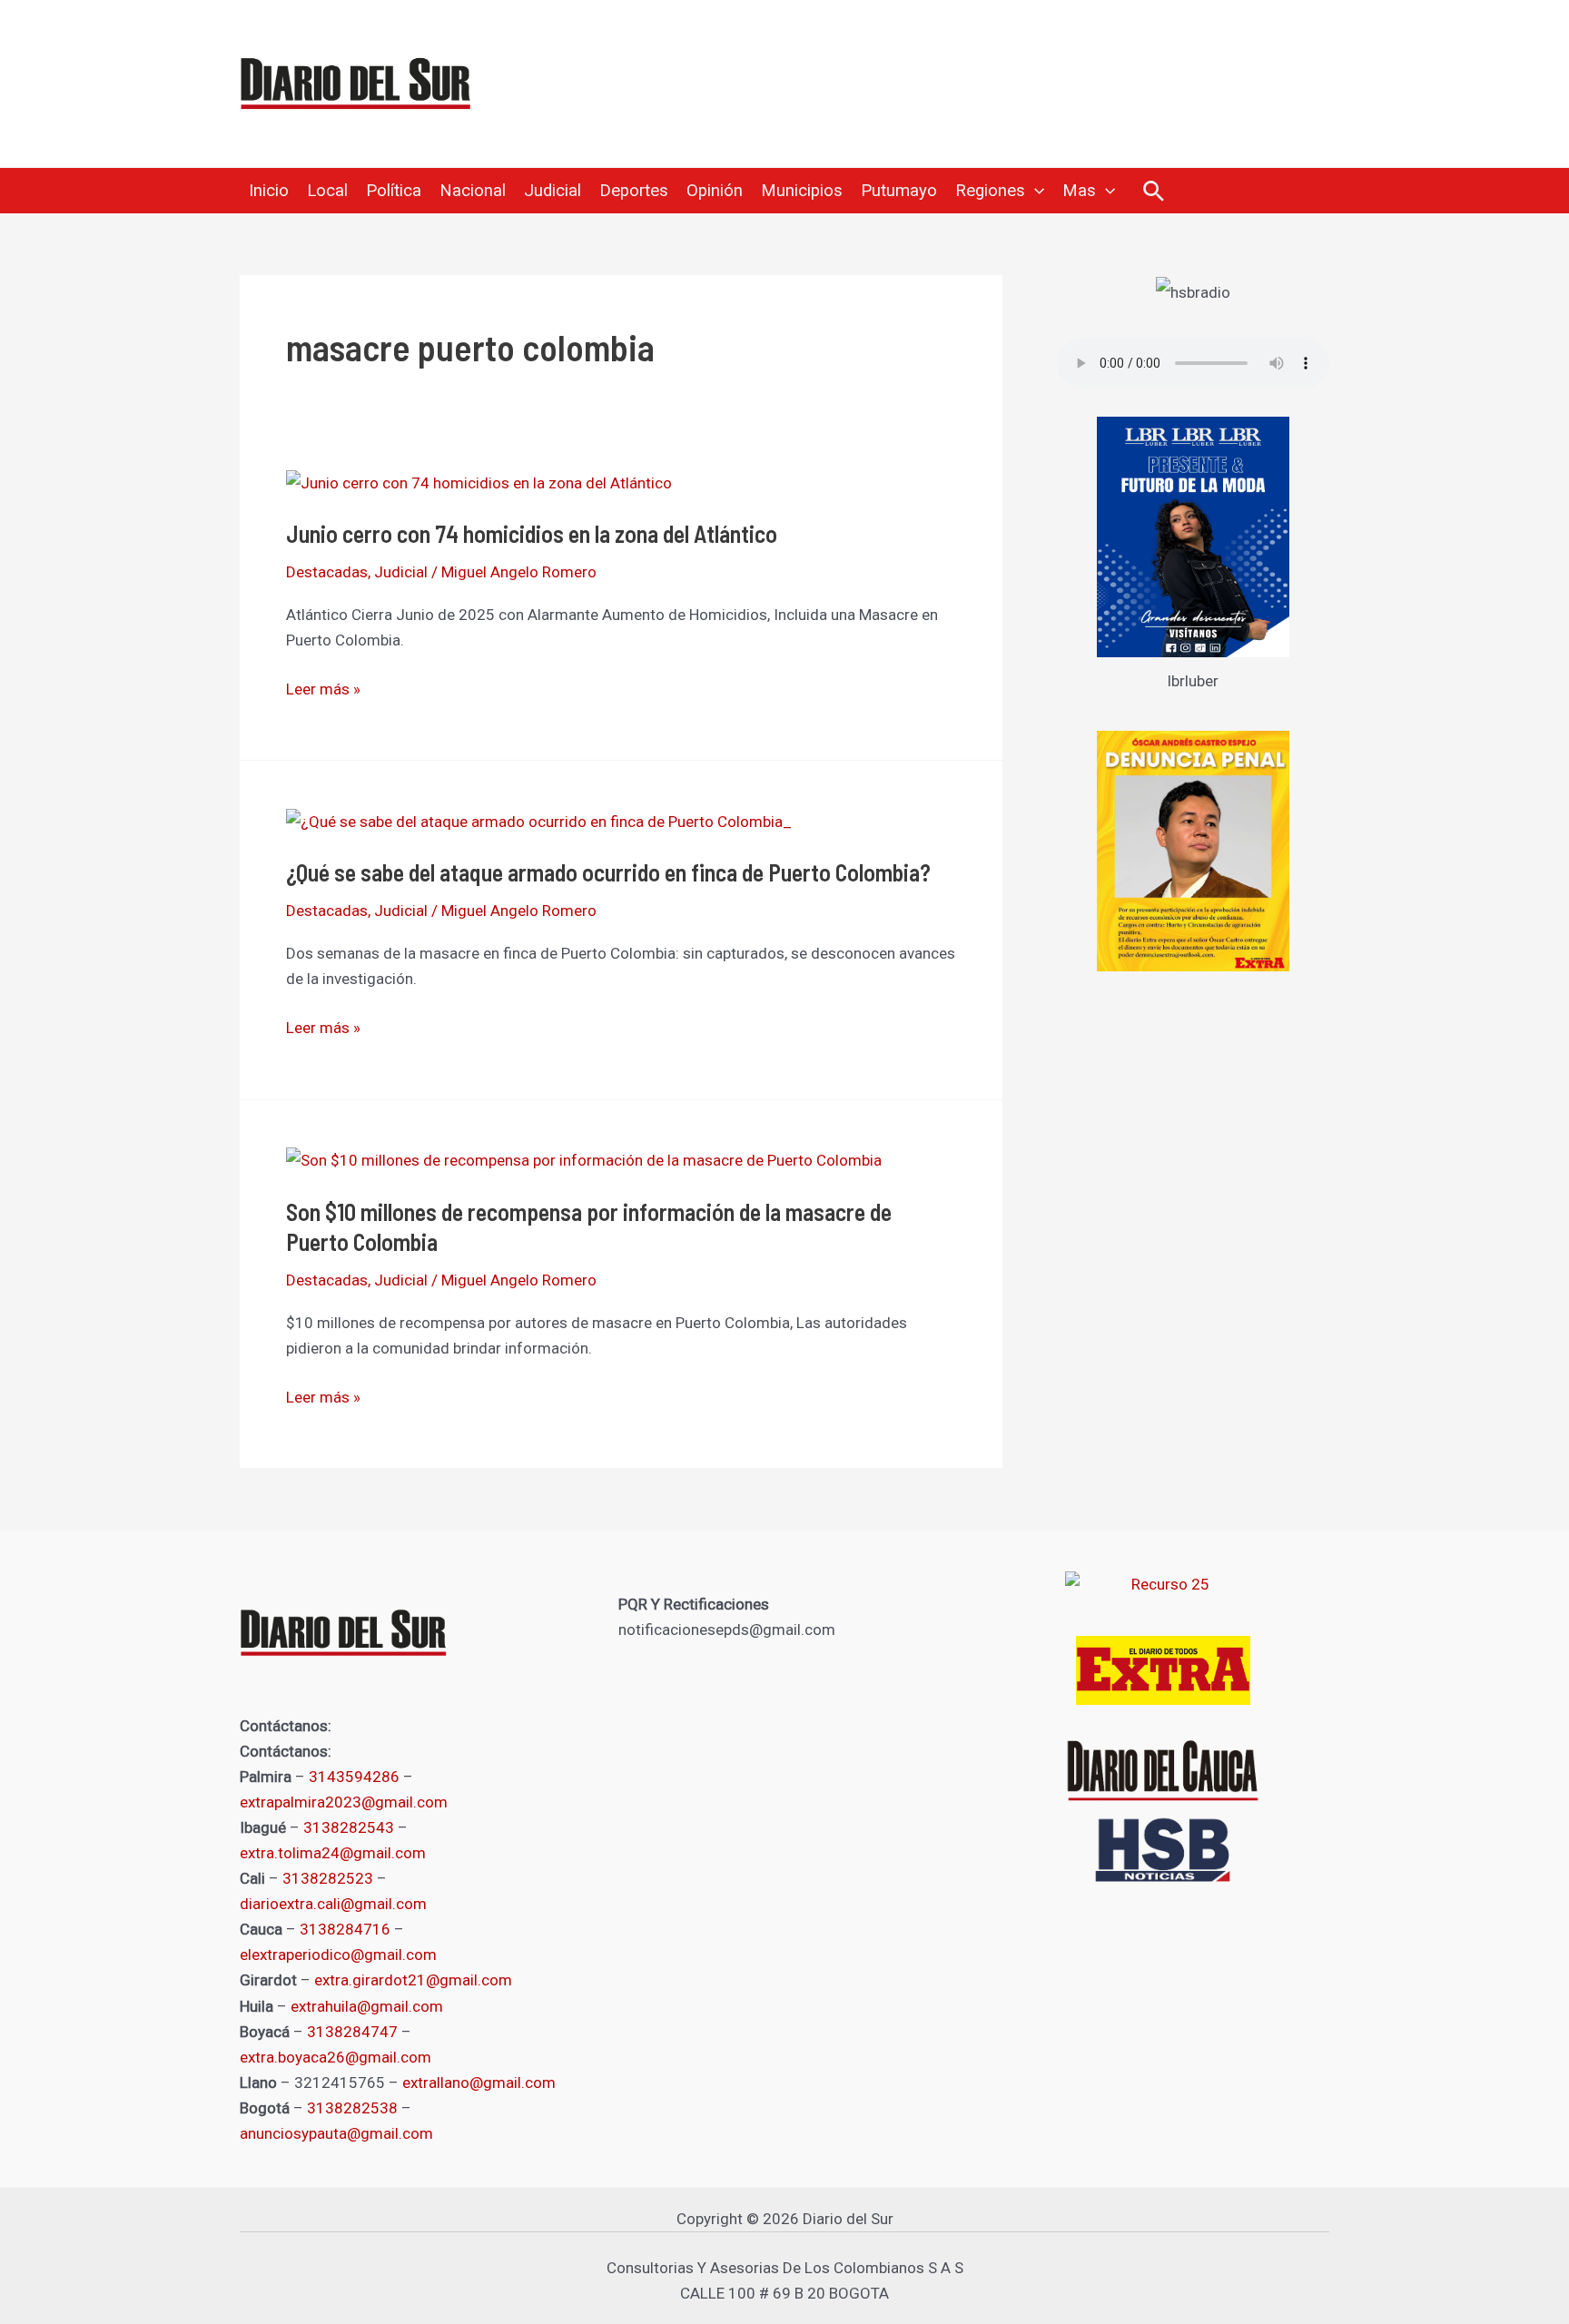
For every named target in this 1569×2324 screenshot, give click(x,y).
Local (327, 191)
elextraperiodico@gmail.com (338, 1955)
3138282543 (349, 1827)
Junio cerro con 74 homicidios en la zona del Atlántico (532, 533)
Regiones (990, 191)
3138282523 (328, 1878)
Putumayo (899, 191)
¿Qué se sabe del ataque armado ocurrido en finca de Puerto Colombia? (608, 872)
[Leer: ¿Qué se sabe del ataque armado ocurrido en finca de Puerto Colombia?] (539, 820)
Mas (1079, 191)
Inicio (269, 191)
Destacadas (327, 572)
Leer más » (323, 689)
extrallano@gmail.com (479, 2083)
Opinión (715, 191)
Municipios (802, 191)
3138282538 (352, 2108)
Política (394, 191)
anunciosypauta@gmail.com (336, 2133)
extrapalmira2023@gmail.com (344, 1802)
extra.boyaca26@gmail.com (336, 2057)
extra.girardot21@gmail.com (413, 1980)
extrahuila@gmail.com (367, 2006)
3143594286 (354, 1777)
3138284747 (352, 2032)
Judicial (553, 191)
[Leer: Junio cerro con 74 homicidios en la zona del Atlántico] (479, 481)
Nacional (473, 191)
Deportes (634, 191)
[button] (1035, 191)
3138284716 (345, 1929)
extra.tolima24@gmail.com (333, 1853)
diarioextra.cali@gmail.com (333, 1904)
